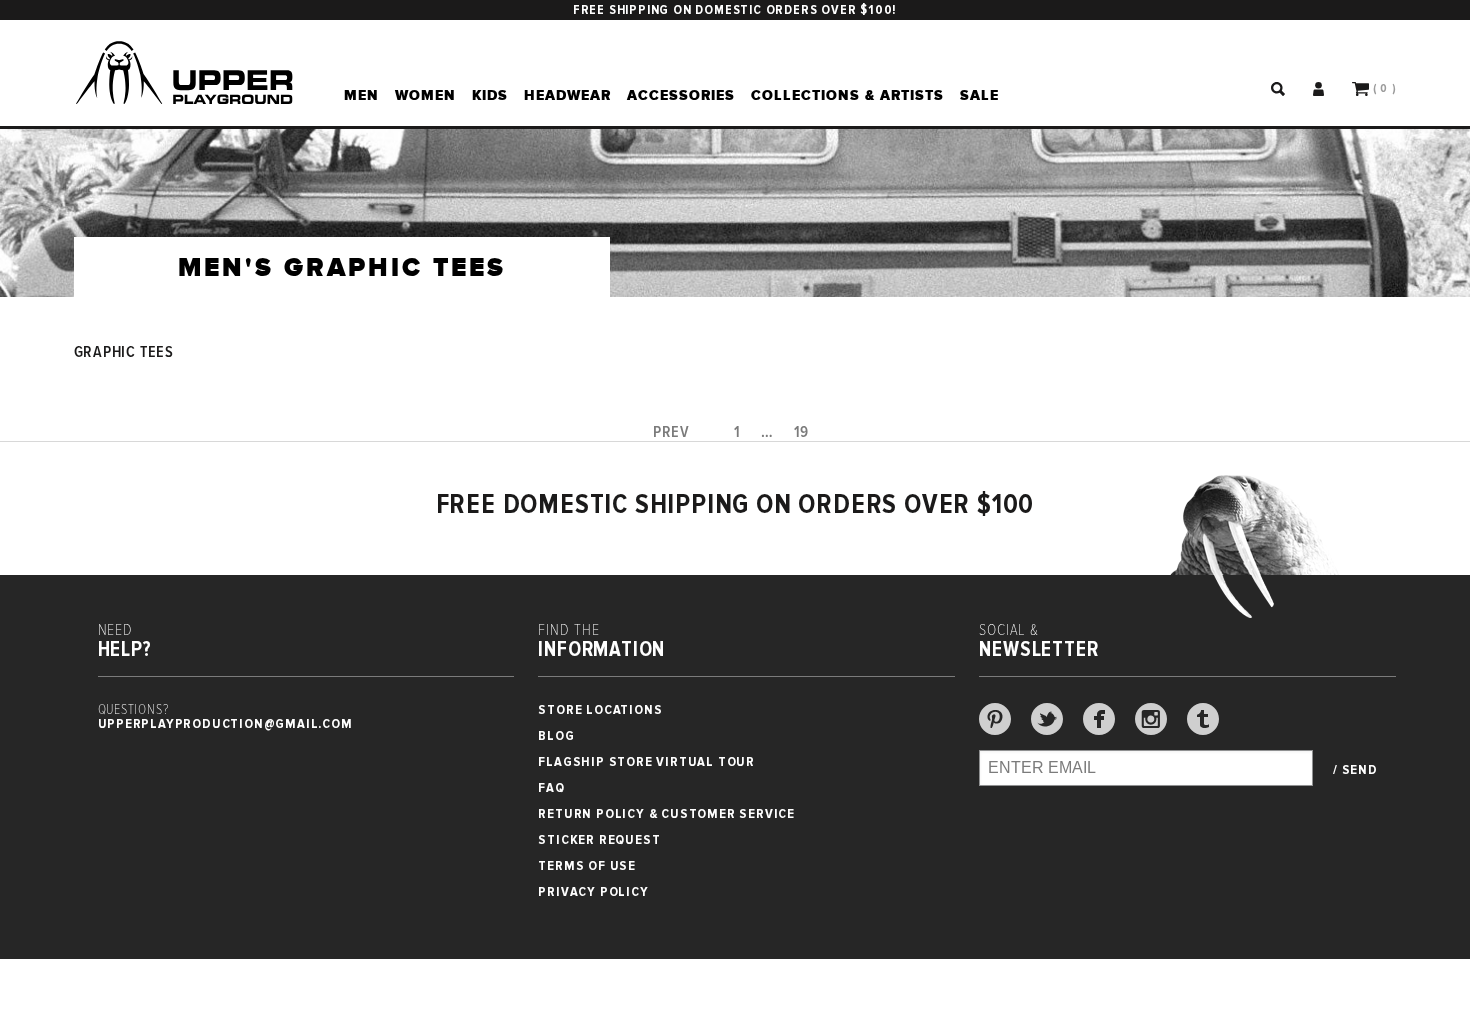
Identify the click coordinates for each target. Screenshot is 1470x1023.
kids (490, 95)
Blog (556, 735)
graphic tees (124, 352)
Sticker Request (599, 839)
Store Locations (600, 709)
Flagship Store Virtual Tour (646, 761)
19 (802, 432)
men (361, 95)
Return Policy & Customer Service (666, 813)
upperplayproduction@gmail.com (225, 723)
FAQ (551, 787)
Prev (671, 432)
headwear (567, 95)
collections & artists (847, 95)
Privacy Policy (593, 891)
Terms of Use (587, 865)
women (425, 95)
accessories (681, 95)
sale (979, 95)
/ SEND (1355, 770)
